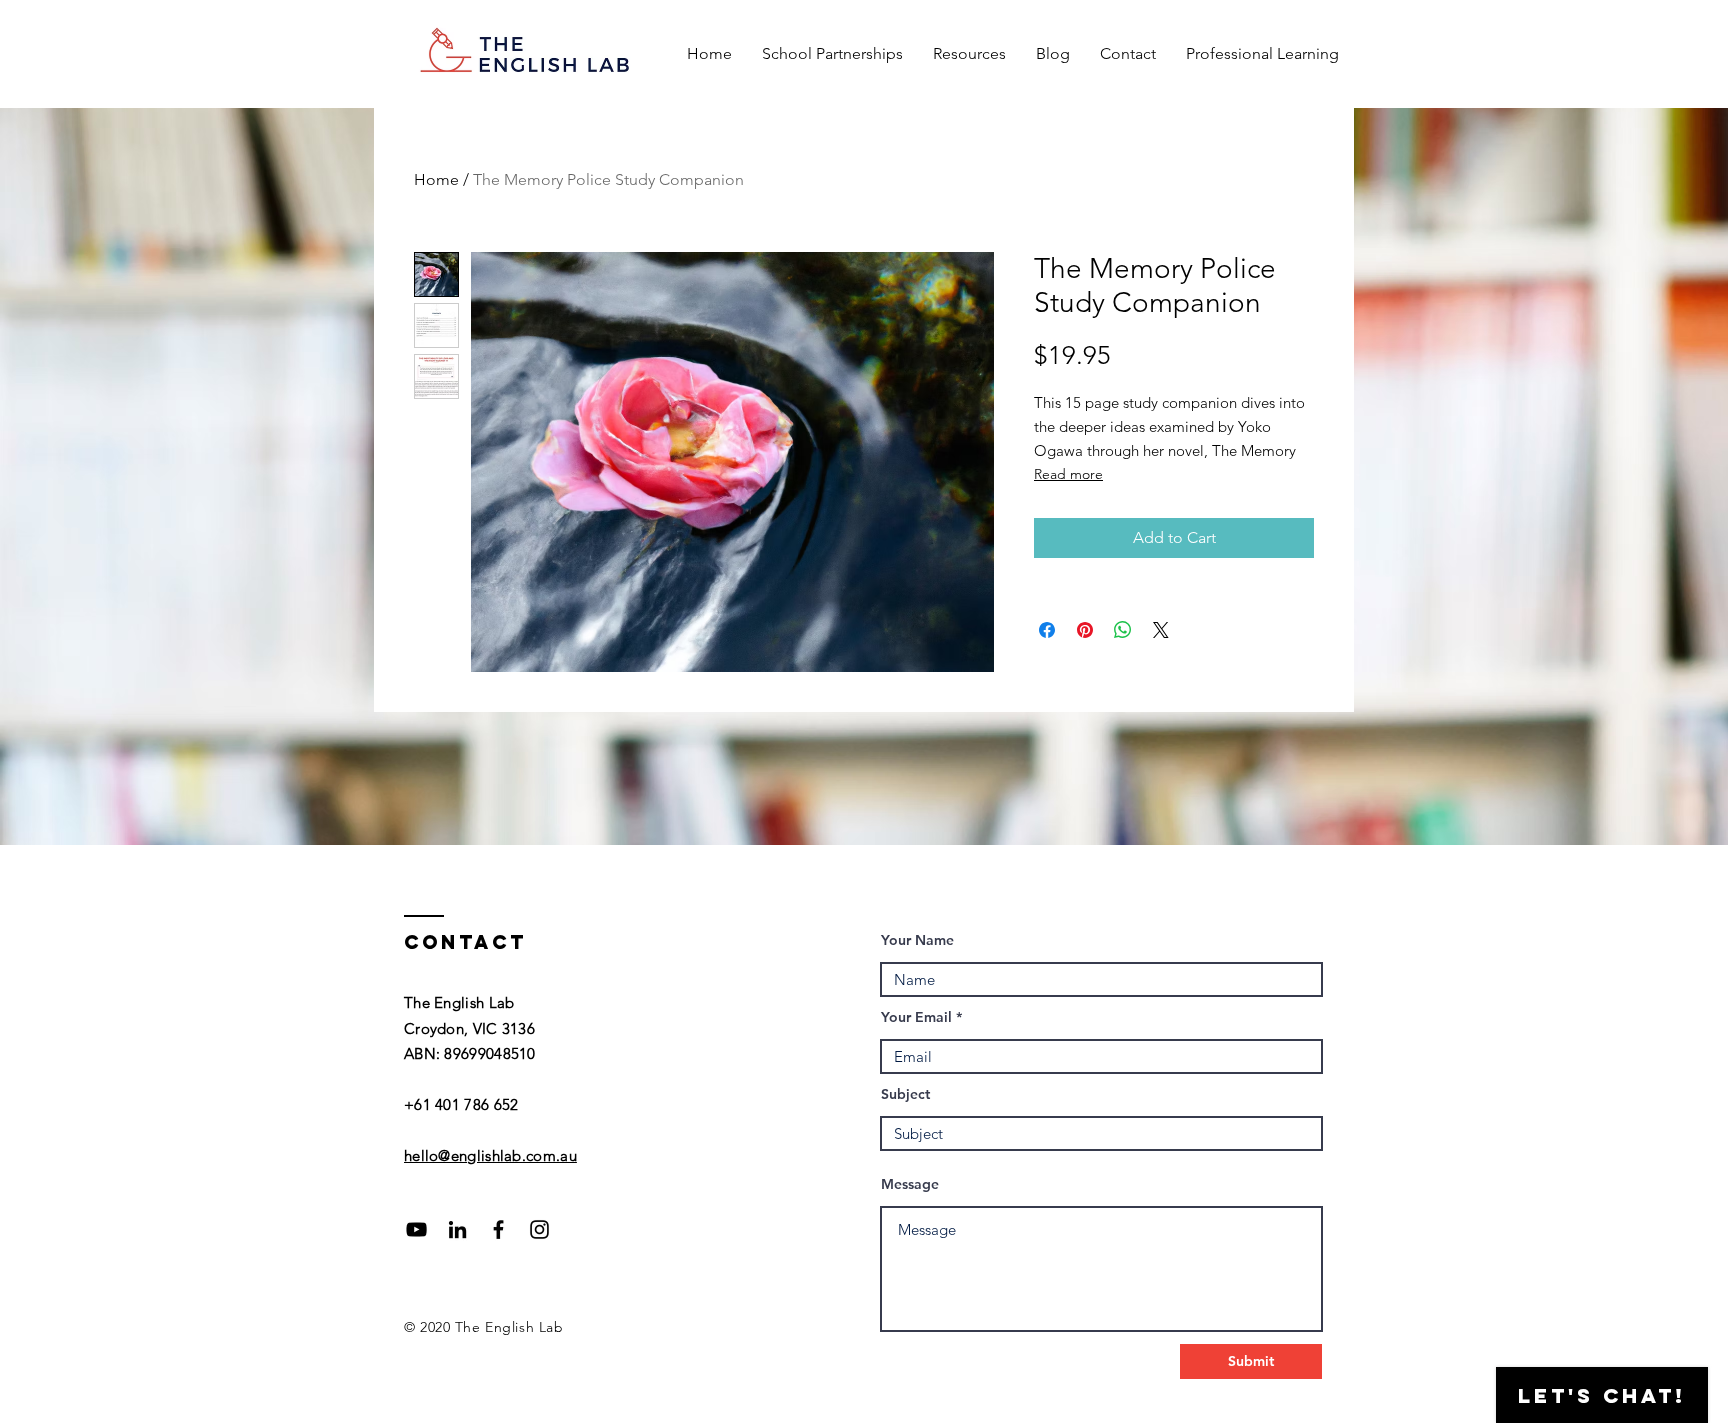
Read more (1068, 474)
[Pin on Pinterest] (1085, 630)
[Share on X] (1161, 630)
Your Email (916, 1017)
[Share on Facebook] (1047, 630)
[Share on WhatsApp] (1123, 630)
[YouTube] (416, 1229)
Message (910, 1184)
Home (436, 179)
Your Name (917, 940)
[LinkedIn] (457, 1229)
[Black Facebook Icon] (498, 1229)
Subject (905, 1094)
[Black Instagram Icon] (539, 1229)
